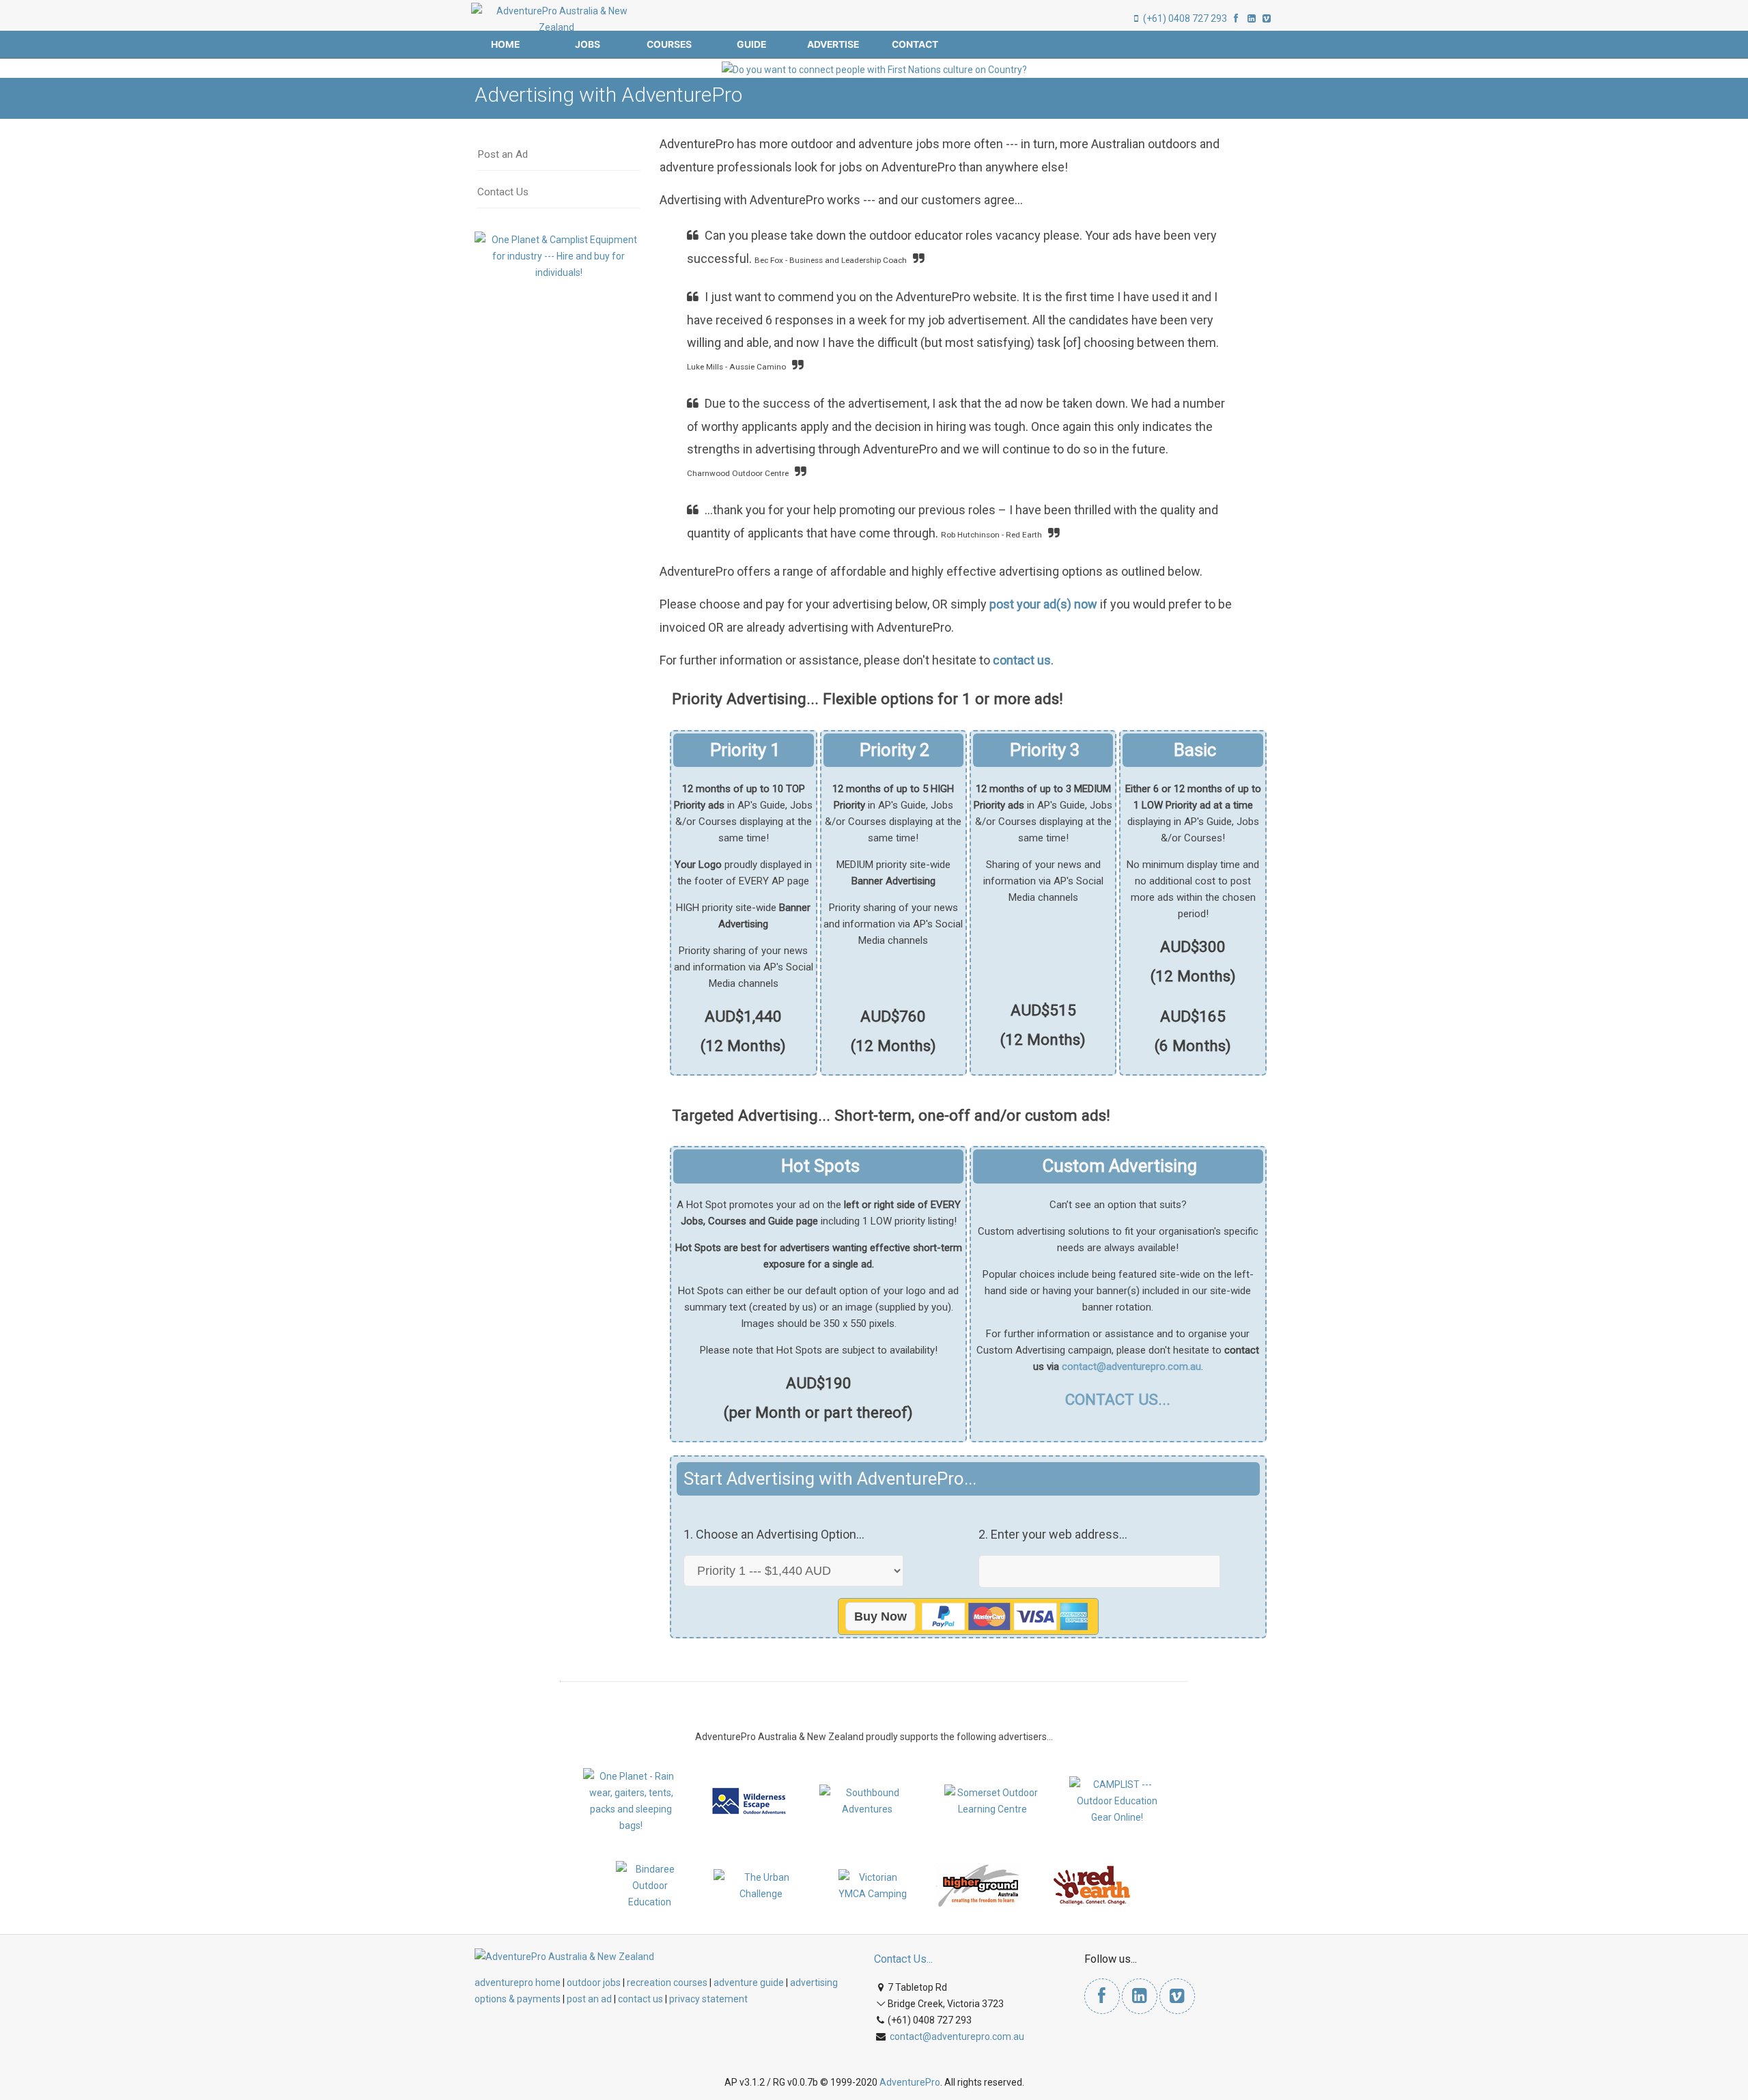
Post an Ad (503, 154)
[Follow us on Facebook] (1236, 18)
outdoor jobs (594, 1983)
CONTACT (915, 44)
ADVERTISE (833, 44)
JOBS (588, 44)
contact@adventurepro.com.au (1131, 1367)
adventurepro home (518, 1983)
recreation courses (667, 1983)
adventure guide (749, 1983)
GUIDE (751, 44)
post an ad (589, 1999)
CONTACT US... (1118, 1399)
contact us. (1023, 660)
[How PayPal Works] (1003, 1616)
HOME (505, 44)
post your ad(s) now (1043, 604)
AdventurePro (910, 2082)
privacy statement (708, 1999)
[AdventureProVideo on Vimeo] (1267, 18)
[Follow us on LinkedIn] (1252, 18)
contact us (640, 1999)
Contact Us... (903, 1959)
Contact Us (503, 192)
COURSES (669, 44)
